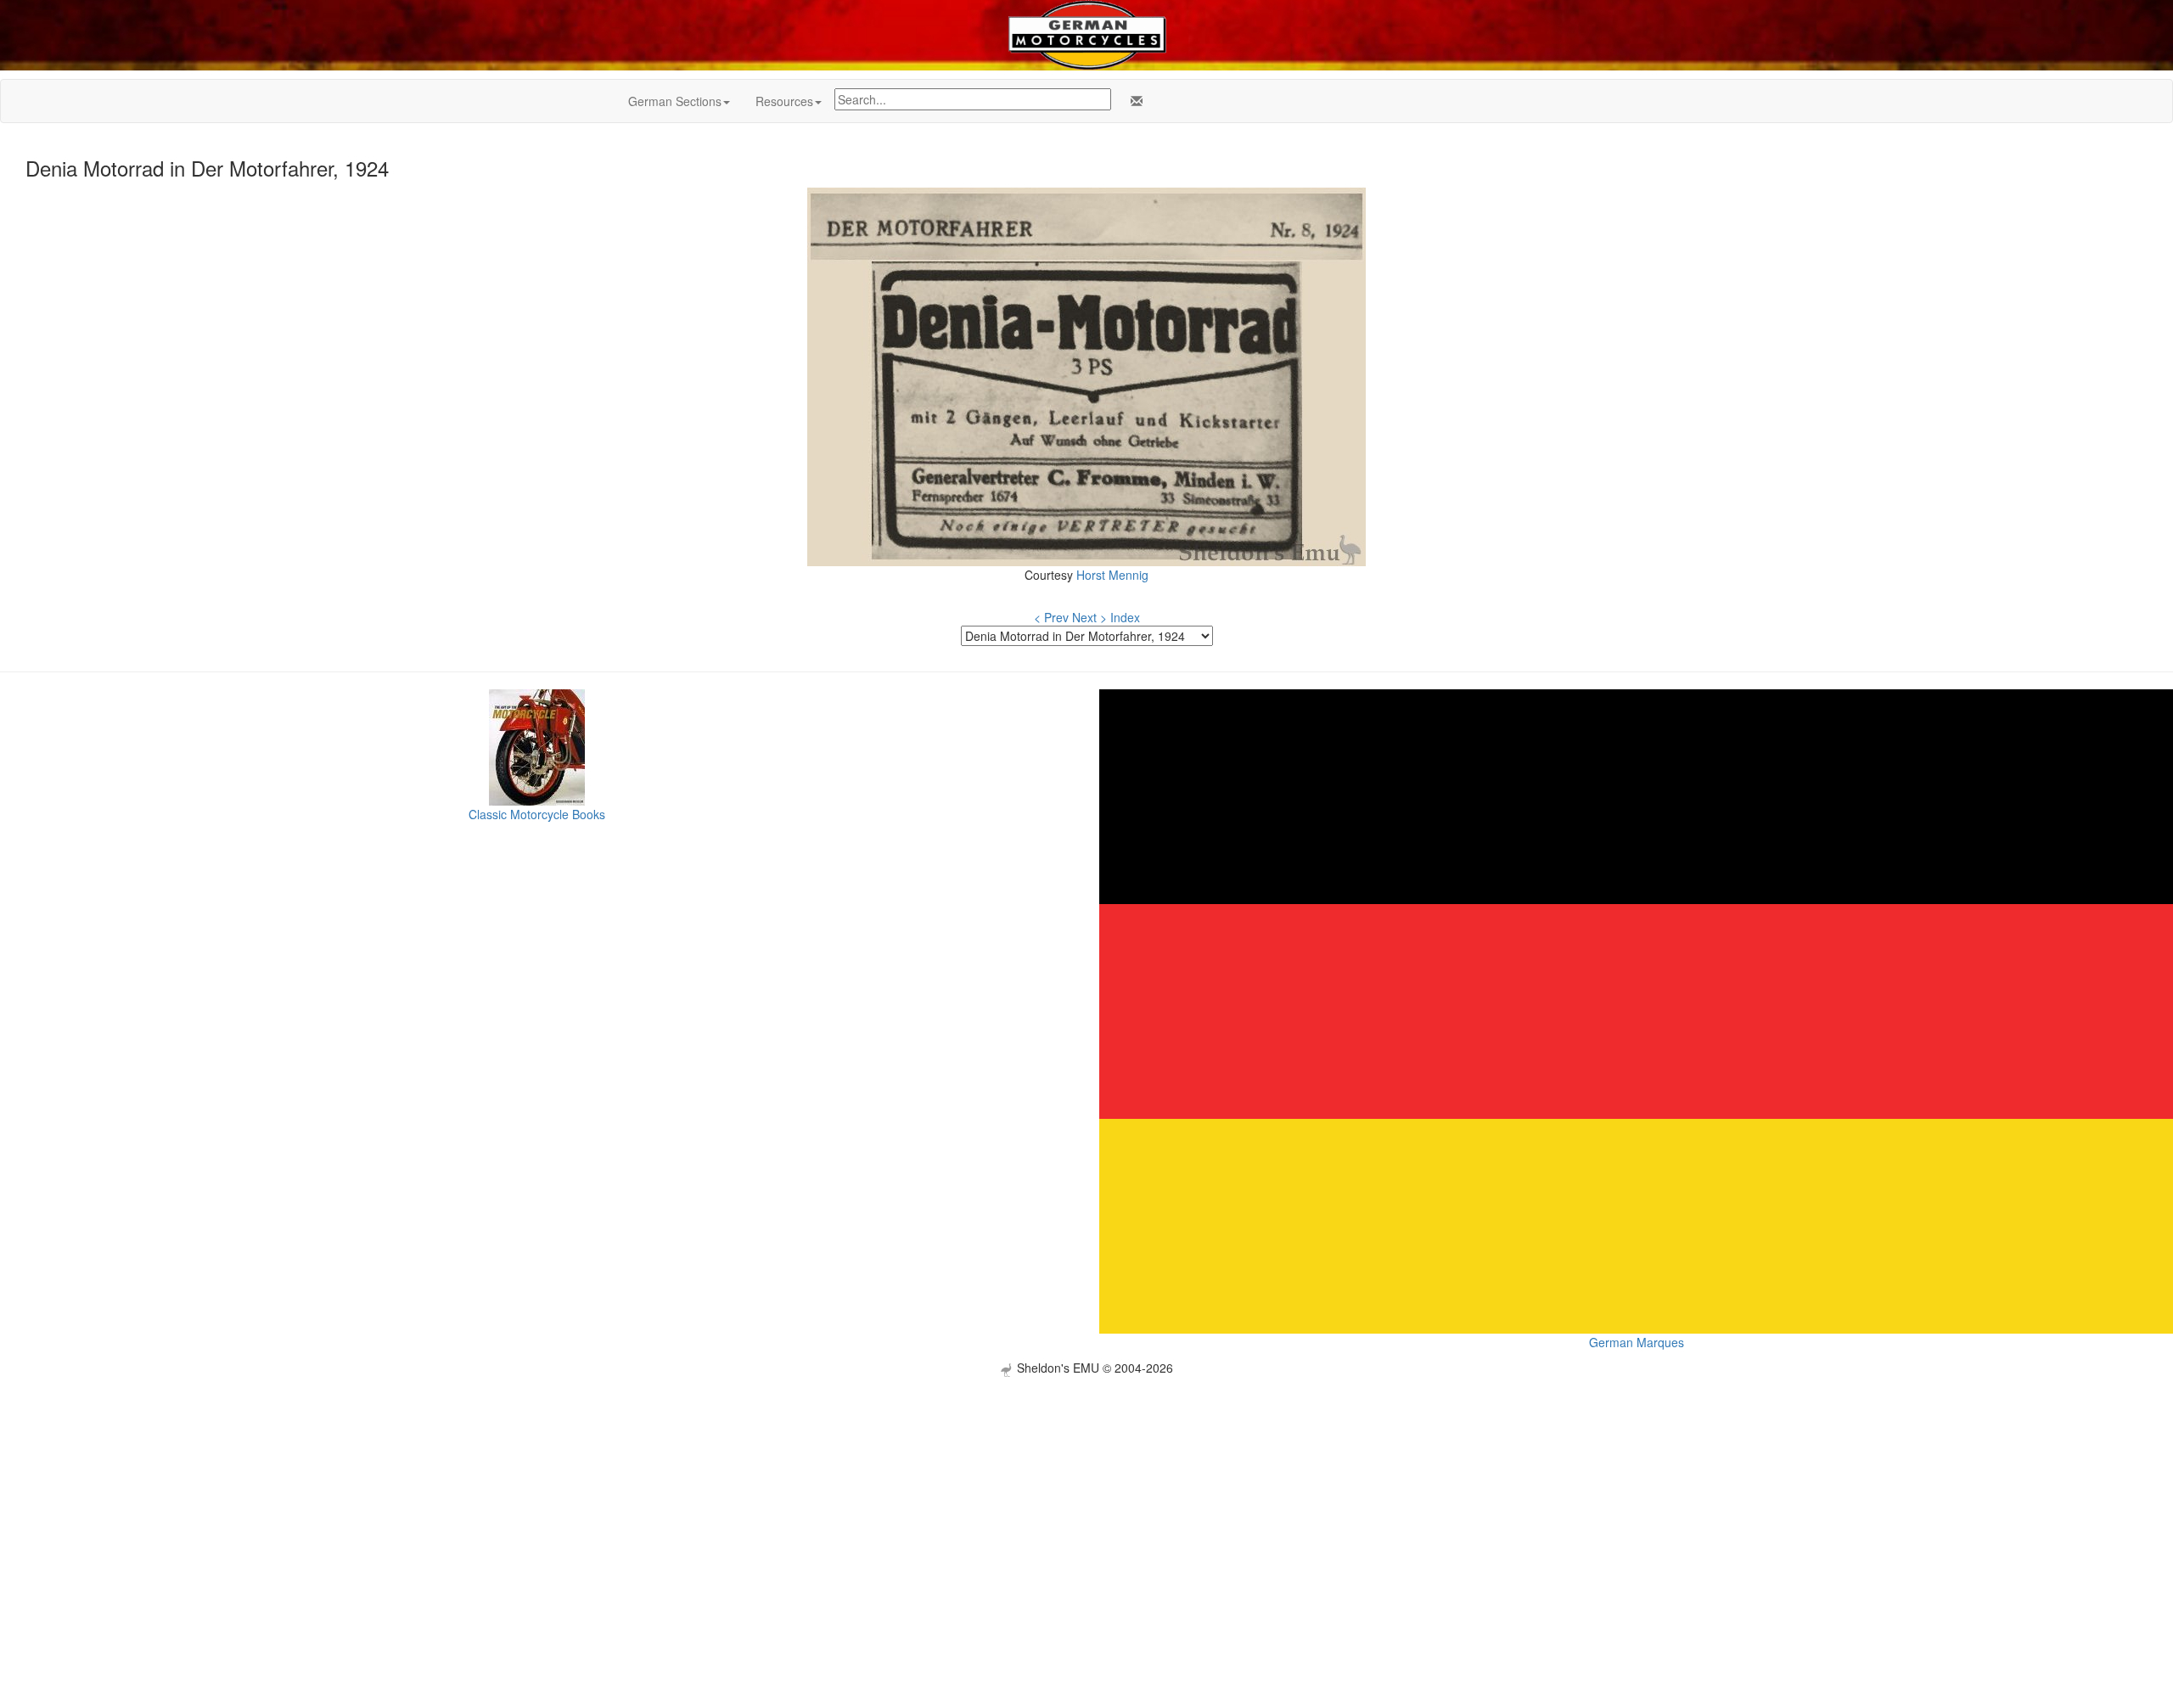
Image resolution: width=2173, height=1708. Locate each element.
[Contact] (1133, 101)
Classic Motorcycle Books (537, 814)
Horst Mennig (1112, 575)
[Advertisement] (1086, 1496)
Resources (784, 101)
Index (1125, 617)
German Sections (675, 101)
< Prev (1051, 617)
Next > (1089, 617)
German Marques (1637, 1342)
